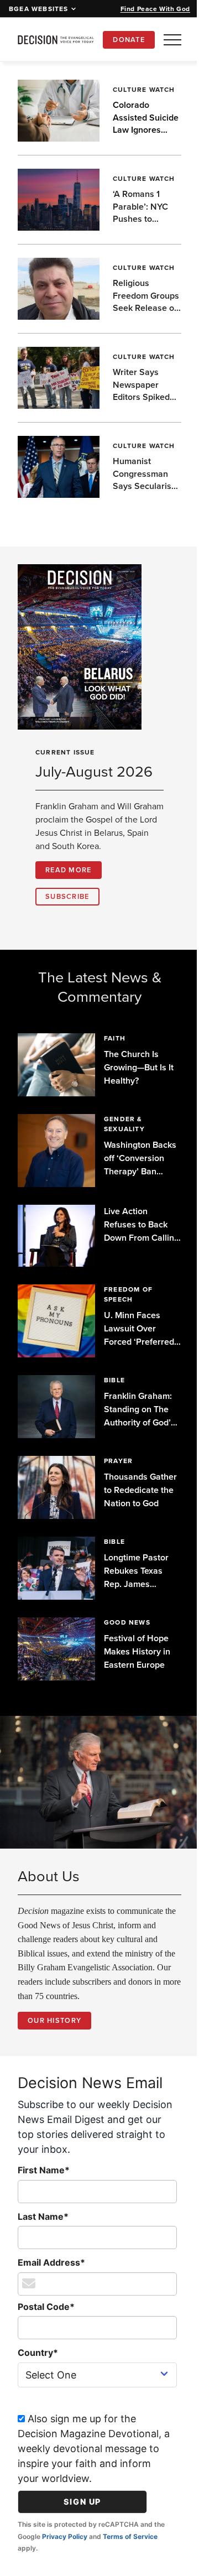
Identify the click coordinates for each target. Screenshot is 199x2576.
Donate (129, 40)
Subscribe (67, 910)
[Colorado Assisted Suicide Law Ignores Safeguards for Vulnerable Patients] (57, 111)
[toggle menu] (172, 40)
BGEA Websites (39, 9)
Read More (69, 883)
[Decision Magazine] (56, 40)
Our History (54, 2028)
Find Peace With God (155, 9)
